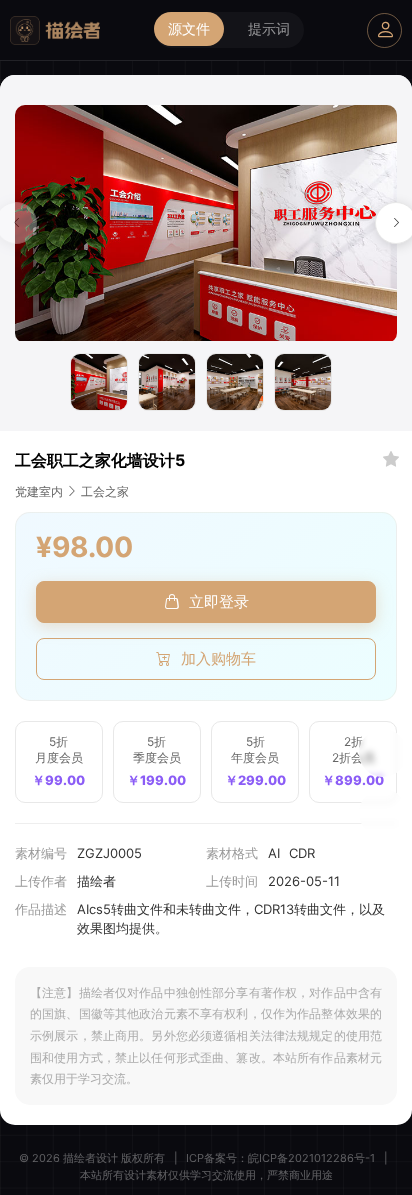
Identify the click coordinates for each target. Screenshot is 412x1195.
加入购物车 (218, 658)
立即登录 (219, 601)
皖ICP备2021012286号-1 (311, 1158)
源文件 (189, 28)
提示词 (269, 28)
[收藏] (391, 459)
